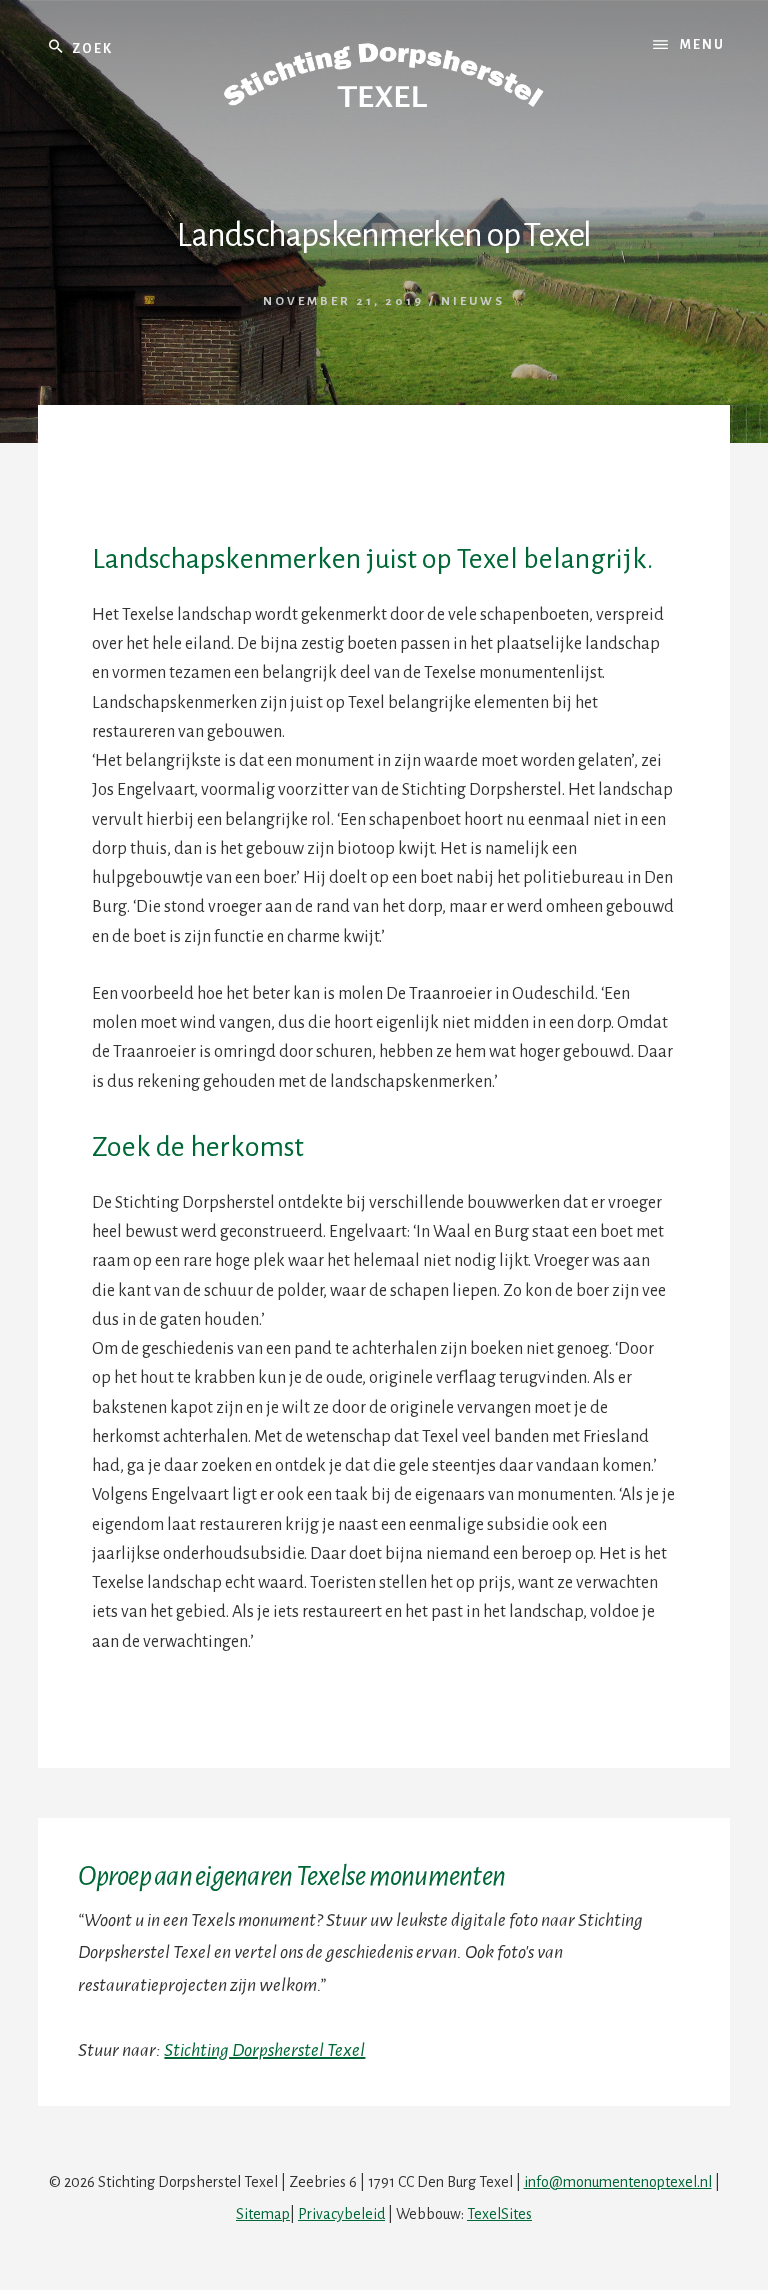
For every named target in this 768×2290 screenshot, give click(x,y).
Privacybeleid (341, 2214)
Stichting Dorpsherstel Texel (264, 2050)
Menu (702, 45)
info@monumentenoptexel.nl (618, 2182)
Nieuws (473, 301)
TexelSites (499, 2214)
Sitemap (263, 2214)
